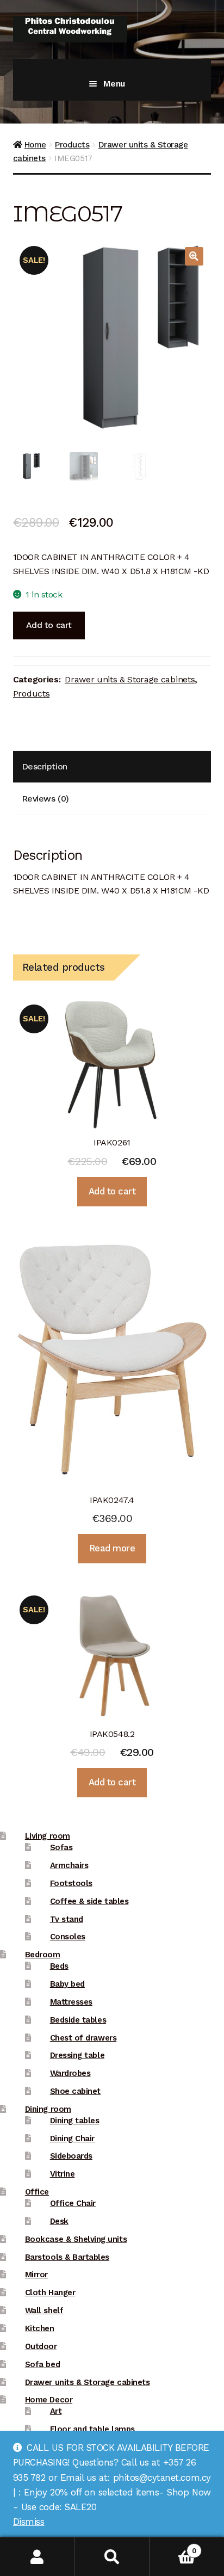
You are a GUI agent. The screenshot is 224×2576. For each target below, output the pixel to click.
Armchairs (69, 1865)
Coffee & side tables (89, 1901)
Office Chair (73, 2203)
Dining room (48, 2109)
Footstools (71, 1883)
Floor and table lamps (92, 2429)
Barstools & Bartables (67, 2257)
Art (56, 2411)
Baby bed (67, 1984)
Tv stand (67, 1919)
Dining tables (75, 2121)
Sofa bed (42, 2364)
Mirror (36, 2275)
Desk (59, 2221)
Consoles (68, 1937)
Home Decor (49, 2400)
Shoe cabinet (75, 2091)
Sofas (61, 1847)
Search (112, 2557)
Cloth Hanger (50, 2292)
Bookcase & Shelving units (76, 2239)
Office (37, 2192)
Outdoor (41, 2346)
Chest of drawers (83, 2038)
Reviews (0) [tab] (45, 799)
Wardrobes (70, 2073)
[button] (194, 256)
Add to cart (49, 625)
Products (72, 145)
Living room (48, 1836)
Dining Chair (72, 2139)
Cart (173, 2547)
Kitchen (40, 2328)
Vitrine (63, 2174)
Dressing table (77, 2055)
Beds (59, 1966)
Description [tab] (45, 766)
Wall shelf (44, 2310)
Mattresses (71, 2002)
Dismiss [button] (29, 2522)
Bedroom (43, 1955)
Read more (112, 1548)
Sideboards (71, 2156)
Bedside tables (78, 2020)
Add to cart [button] (112, 1191)
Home (35, 145)
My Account (37, 2557)
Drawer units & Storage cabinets (130, 679)
